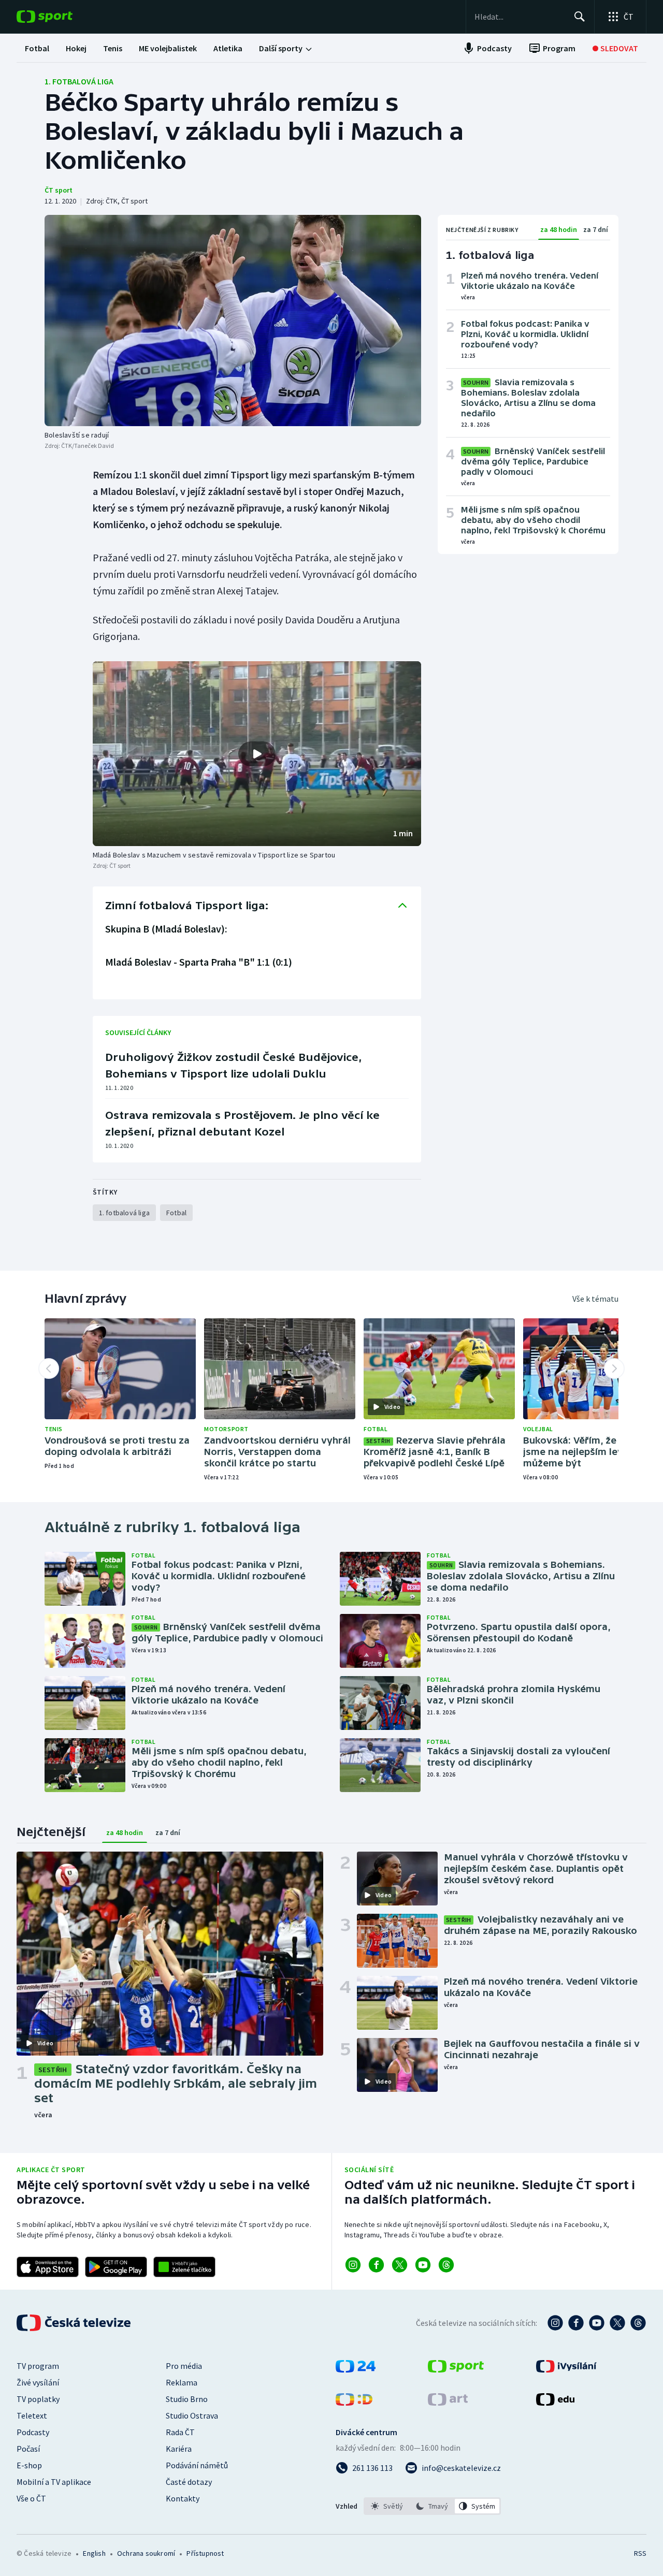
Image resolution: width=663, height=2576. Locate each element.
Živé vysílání (38, 2382)
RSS (640, 2553)
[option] (387, 2506)
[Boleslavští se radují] (233, 321)
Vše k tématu (595, 1299)
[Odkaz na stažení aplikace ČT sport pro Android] (116, 2267)
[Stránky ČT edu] (555, 2403)
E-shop (29, 2465)
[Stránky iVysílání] (566, 2369)
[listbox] (432, 2506)
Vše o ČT (31, 2498)
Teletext (32, 2415)
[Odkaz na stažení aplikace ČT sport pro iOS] (48, 2267)
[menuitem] (37, 48)
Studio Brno (187, 2399)
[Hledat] (580, 17)
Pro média (184, 2366)
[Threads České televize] (638, 2323)
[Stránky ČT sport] (456, 2369)
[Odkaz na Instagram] (353, 2265)
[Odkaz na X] (400, 2265)
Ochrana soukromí (146, 2553)
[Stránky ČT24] (356, 2369)
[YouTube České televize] (597, 2323)
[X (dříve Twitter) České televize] (617, 2323)
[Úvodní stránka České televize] (75, 2323)
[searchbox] (520, 17)
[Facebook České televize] (576, 2323)
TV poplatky (38, 2399)
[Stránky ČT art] (448, 2403)
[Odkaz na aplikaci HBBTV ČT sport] (184, 2267)
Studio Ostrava (192, 2415)
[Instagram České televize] (555, 2323)
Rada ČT (180, 2432)
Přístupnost (205, 2553)
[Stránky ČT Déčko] (354, 2403)
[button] (257, 754)
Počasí (28, 2449)
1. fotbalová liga (79, 81)
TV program (38, 2366)
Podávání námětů (197, 2465)
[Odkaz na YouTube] (423, 2265)
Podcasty (33, 2432)
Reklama (182, 2382)
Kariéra (179, 2449)
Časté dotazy (189, 2482)
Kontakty (183, 2498)
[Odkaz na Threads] (446, 2265)
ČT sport (59, 190)
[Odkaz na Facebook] (376, 2265)
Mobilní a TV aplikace (54, 2482)
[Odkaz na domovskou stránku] (60, 17)
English (94, 2553)
